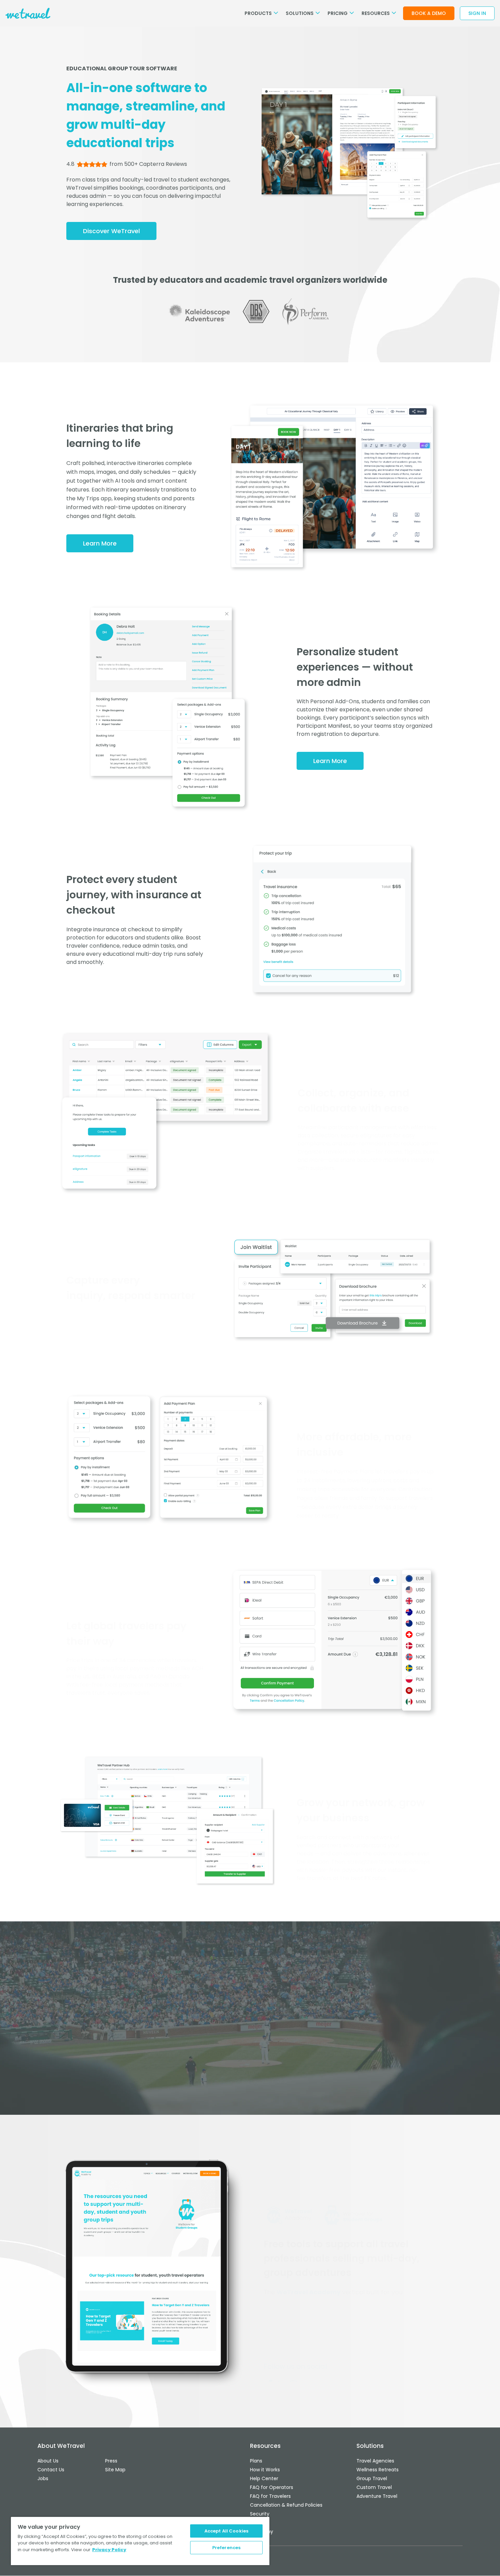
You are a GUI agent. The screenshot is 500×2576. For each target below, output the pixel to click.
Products (259, 13)
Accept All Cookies (226, 2531)
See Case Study (250, 2075)
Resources (376, 13)
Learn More (100, 543)
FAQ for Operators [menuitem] (272, 2487)
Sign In (477, 13)
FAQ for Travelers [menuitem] (270, 2496)
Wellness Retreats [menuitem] (378, 2470)
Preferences (226, 2548)
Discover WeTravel (111, 231)
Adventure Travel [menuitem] (377, 2496)
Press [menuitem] (111, 2461)
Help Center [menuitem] (264, 2478)
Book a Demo (429, 13)
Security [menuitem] (260, 2514)
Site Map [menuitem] (115, 2470)
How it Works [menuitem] (265, 2470)
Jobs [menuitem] (43, 2478)
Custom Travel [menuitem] (374, 2487)
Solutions (300, 13)
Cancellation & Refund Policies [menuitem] (286, 2505)
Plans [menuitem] (256, 2461)
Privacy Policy (109, 2550)
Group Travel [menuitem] (372, 2478)
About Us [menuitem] (48, 2461)
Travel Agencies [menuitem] (375, 2461)
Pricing (338, 13)
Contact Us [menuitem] (51, 2470)
